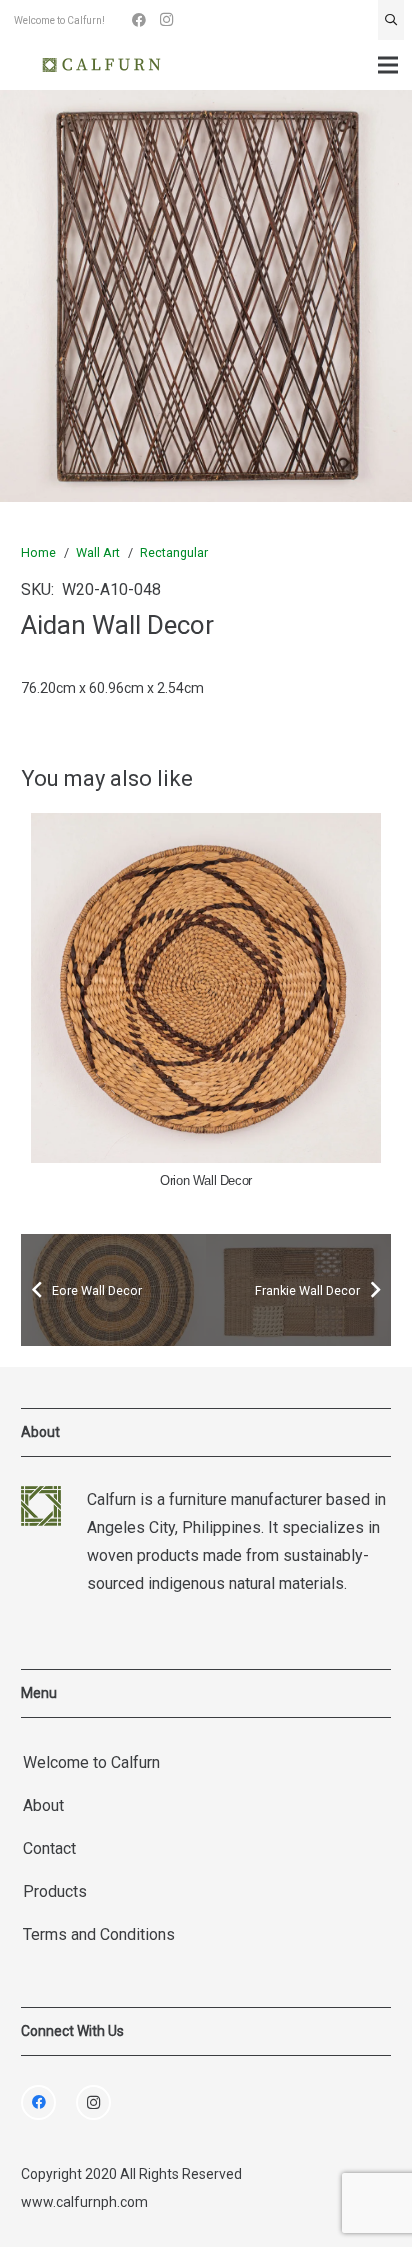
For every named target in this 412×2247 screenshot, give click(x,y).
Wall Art (98, 552)
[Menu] (388, 65)
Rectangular (174, 552)
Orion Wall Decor (206, 1181)
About (43, 1805)
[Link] (101, 65)
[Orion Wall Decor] (206, 988)
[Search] (391, 20)
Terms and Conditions (99, 1934)
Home (38, 552)
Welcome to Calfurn (91, 1762)
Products (55, 1891)
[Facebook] (139, 20)
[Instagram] (167, 20)
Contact (49, 1848)
